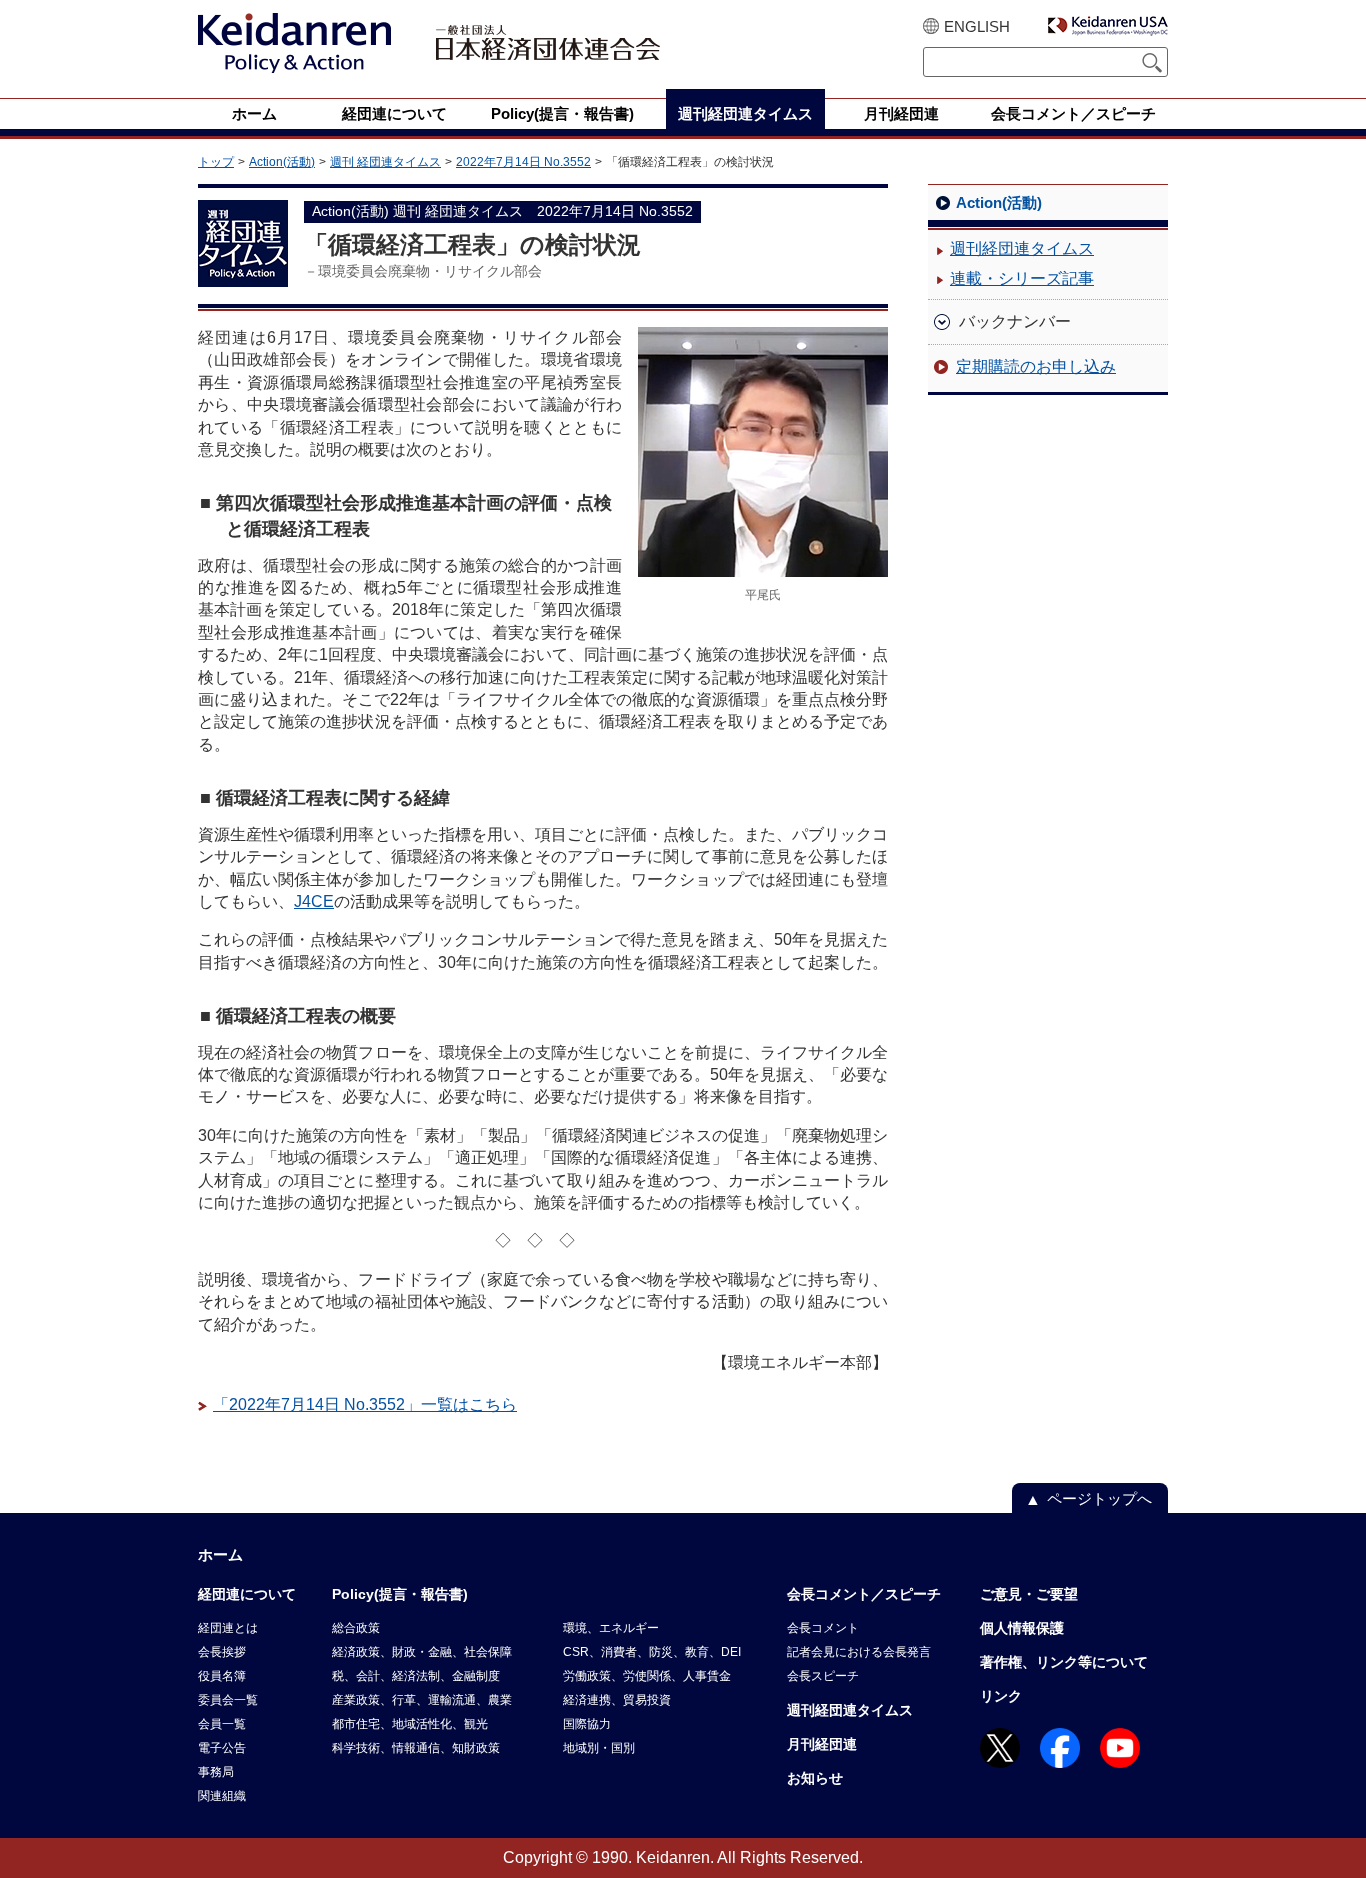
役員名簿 (222, 1676)
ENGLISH (977, 26)
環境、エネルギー (611, 1628)
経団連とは (228, 1628)
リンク (1001, 1696)
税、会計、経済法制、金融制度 (416, 1676)
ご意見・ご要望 (1029, 1594)
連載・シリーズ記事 (1022, 278)
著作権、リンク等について (1064, 1662)
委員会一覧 (228, 1700)
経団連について (247, 1594)
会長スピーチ (823, 1676)
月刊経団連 (822, 1744)
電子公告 (222, 1748)
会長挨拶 (222, 1652)
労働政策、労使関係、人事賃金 (647, 1676)
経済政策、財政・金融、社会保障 (422, 1652)
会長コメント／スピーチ (864, 1594)
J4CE (314, 901)
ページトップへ (1099, 1498)
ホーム (220, 1554)
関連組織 (222, 1796)
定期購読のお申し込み (1036, 366)
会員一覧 (222, 1724)
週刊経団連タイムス (1022, 248)
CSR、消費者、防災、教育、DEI (652, 1652)
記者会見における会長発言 (859, 1652)
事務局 (216, 1772)
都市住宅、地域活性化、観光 (410, 1724)
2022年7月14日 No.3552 (523, 162)
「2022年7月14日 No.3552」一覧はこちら (365, 1404)
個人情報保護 (1022, 1628)
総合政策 (356, 1628)
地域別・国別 (599, 1748)
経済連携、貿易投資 (617, 1700)
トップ (216, 162)
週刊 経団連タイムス (385, 162)
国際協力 (587, 1724)
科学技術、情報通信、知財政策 (416, 1748)
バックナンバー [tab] (1015, 321)
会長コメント (823, 1628)
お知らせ (815, 1778)
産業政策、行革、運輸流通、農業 (422, 1700)
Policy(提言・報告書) (400, 1594)
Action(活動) (282, 162)
